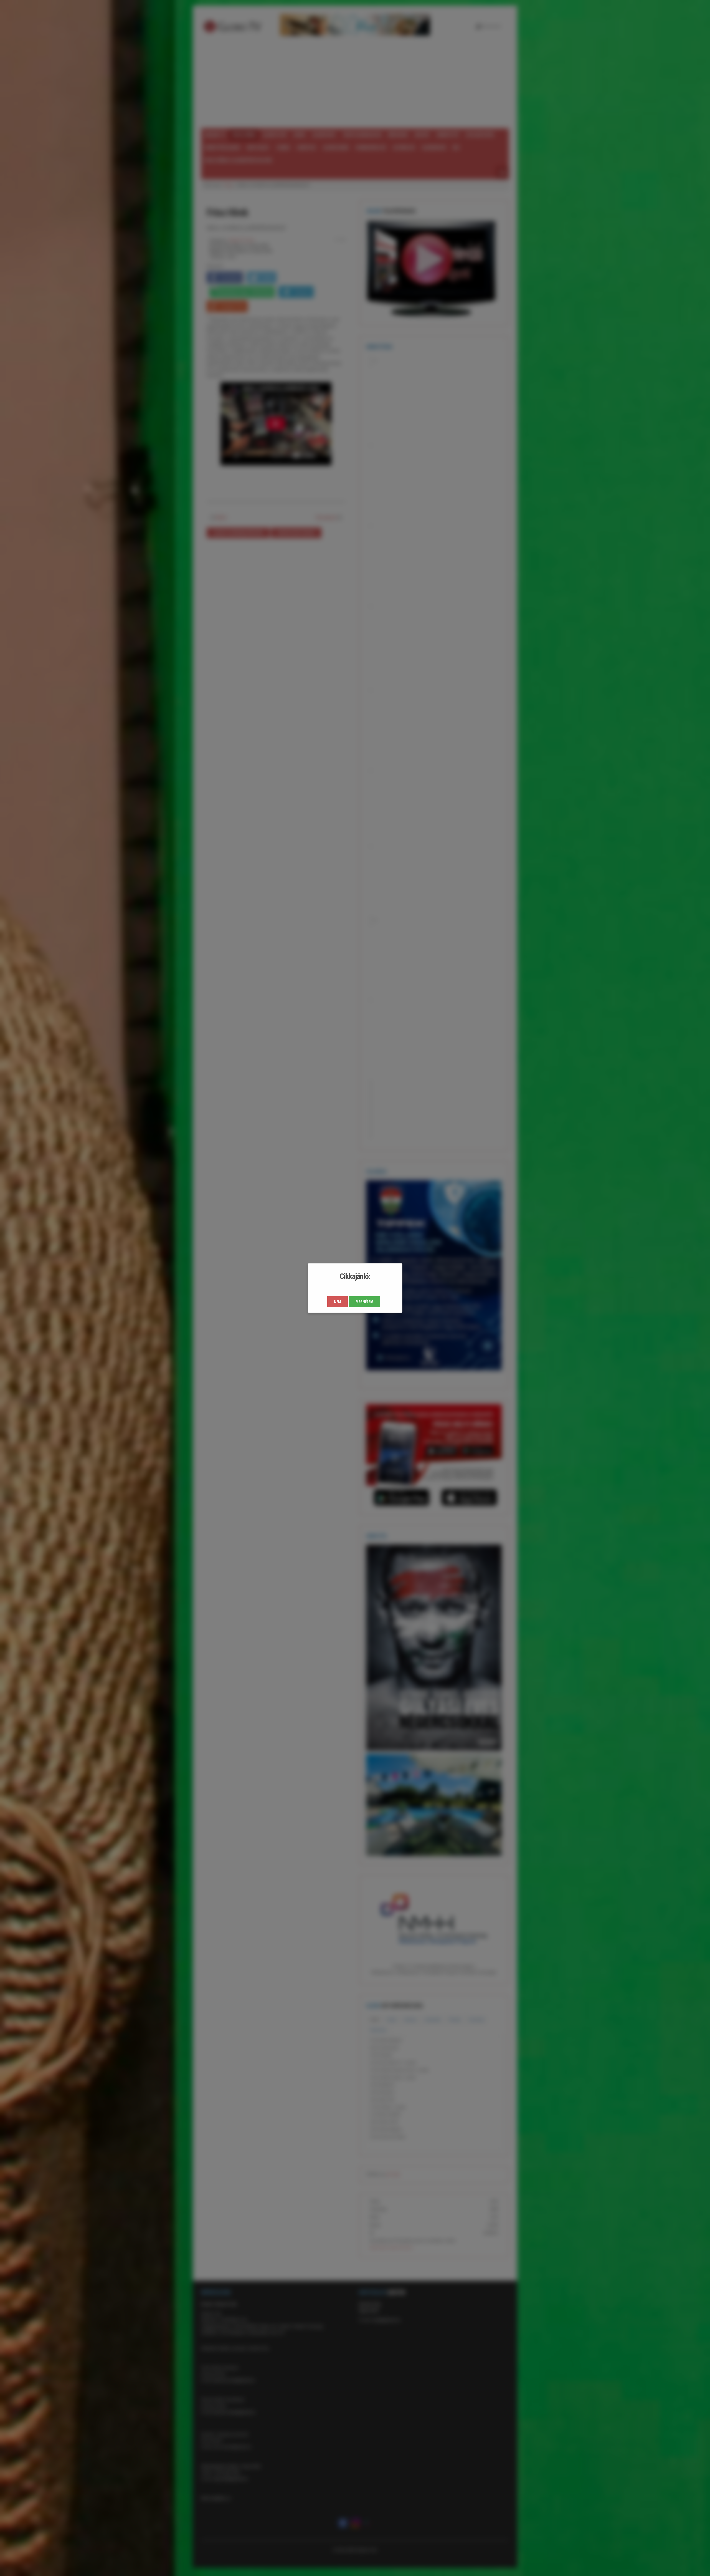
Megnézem (364, 1302)
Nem (338, 1302)
